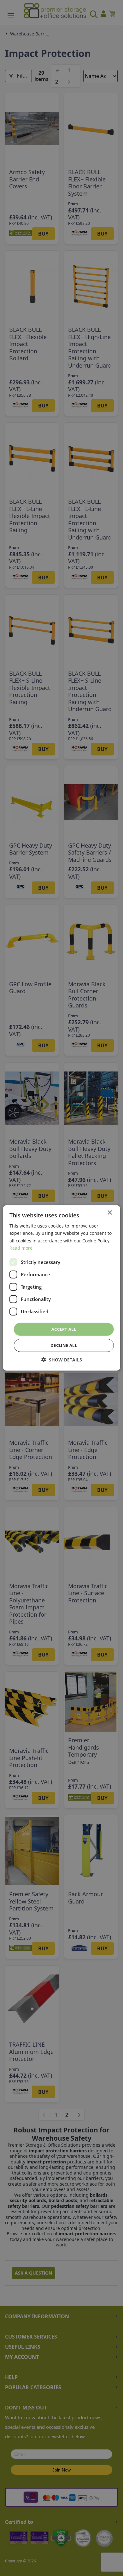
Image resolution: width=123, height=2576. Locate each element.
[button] (62, 1360)
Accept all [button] (64, 1329)
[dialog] (61, 1288)
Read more (21, 1248)
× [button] (110, 1213)
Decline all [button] (64, 1345)
